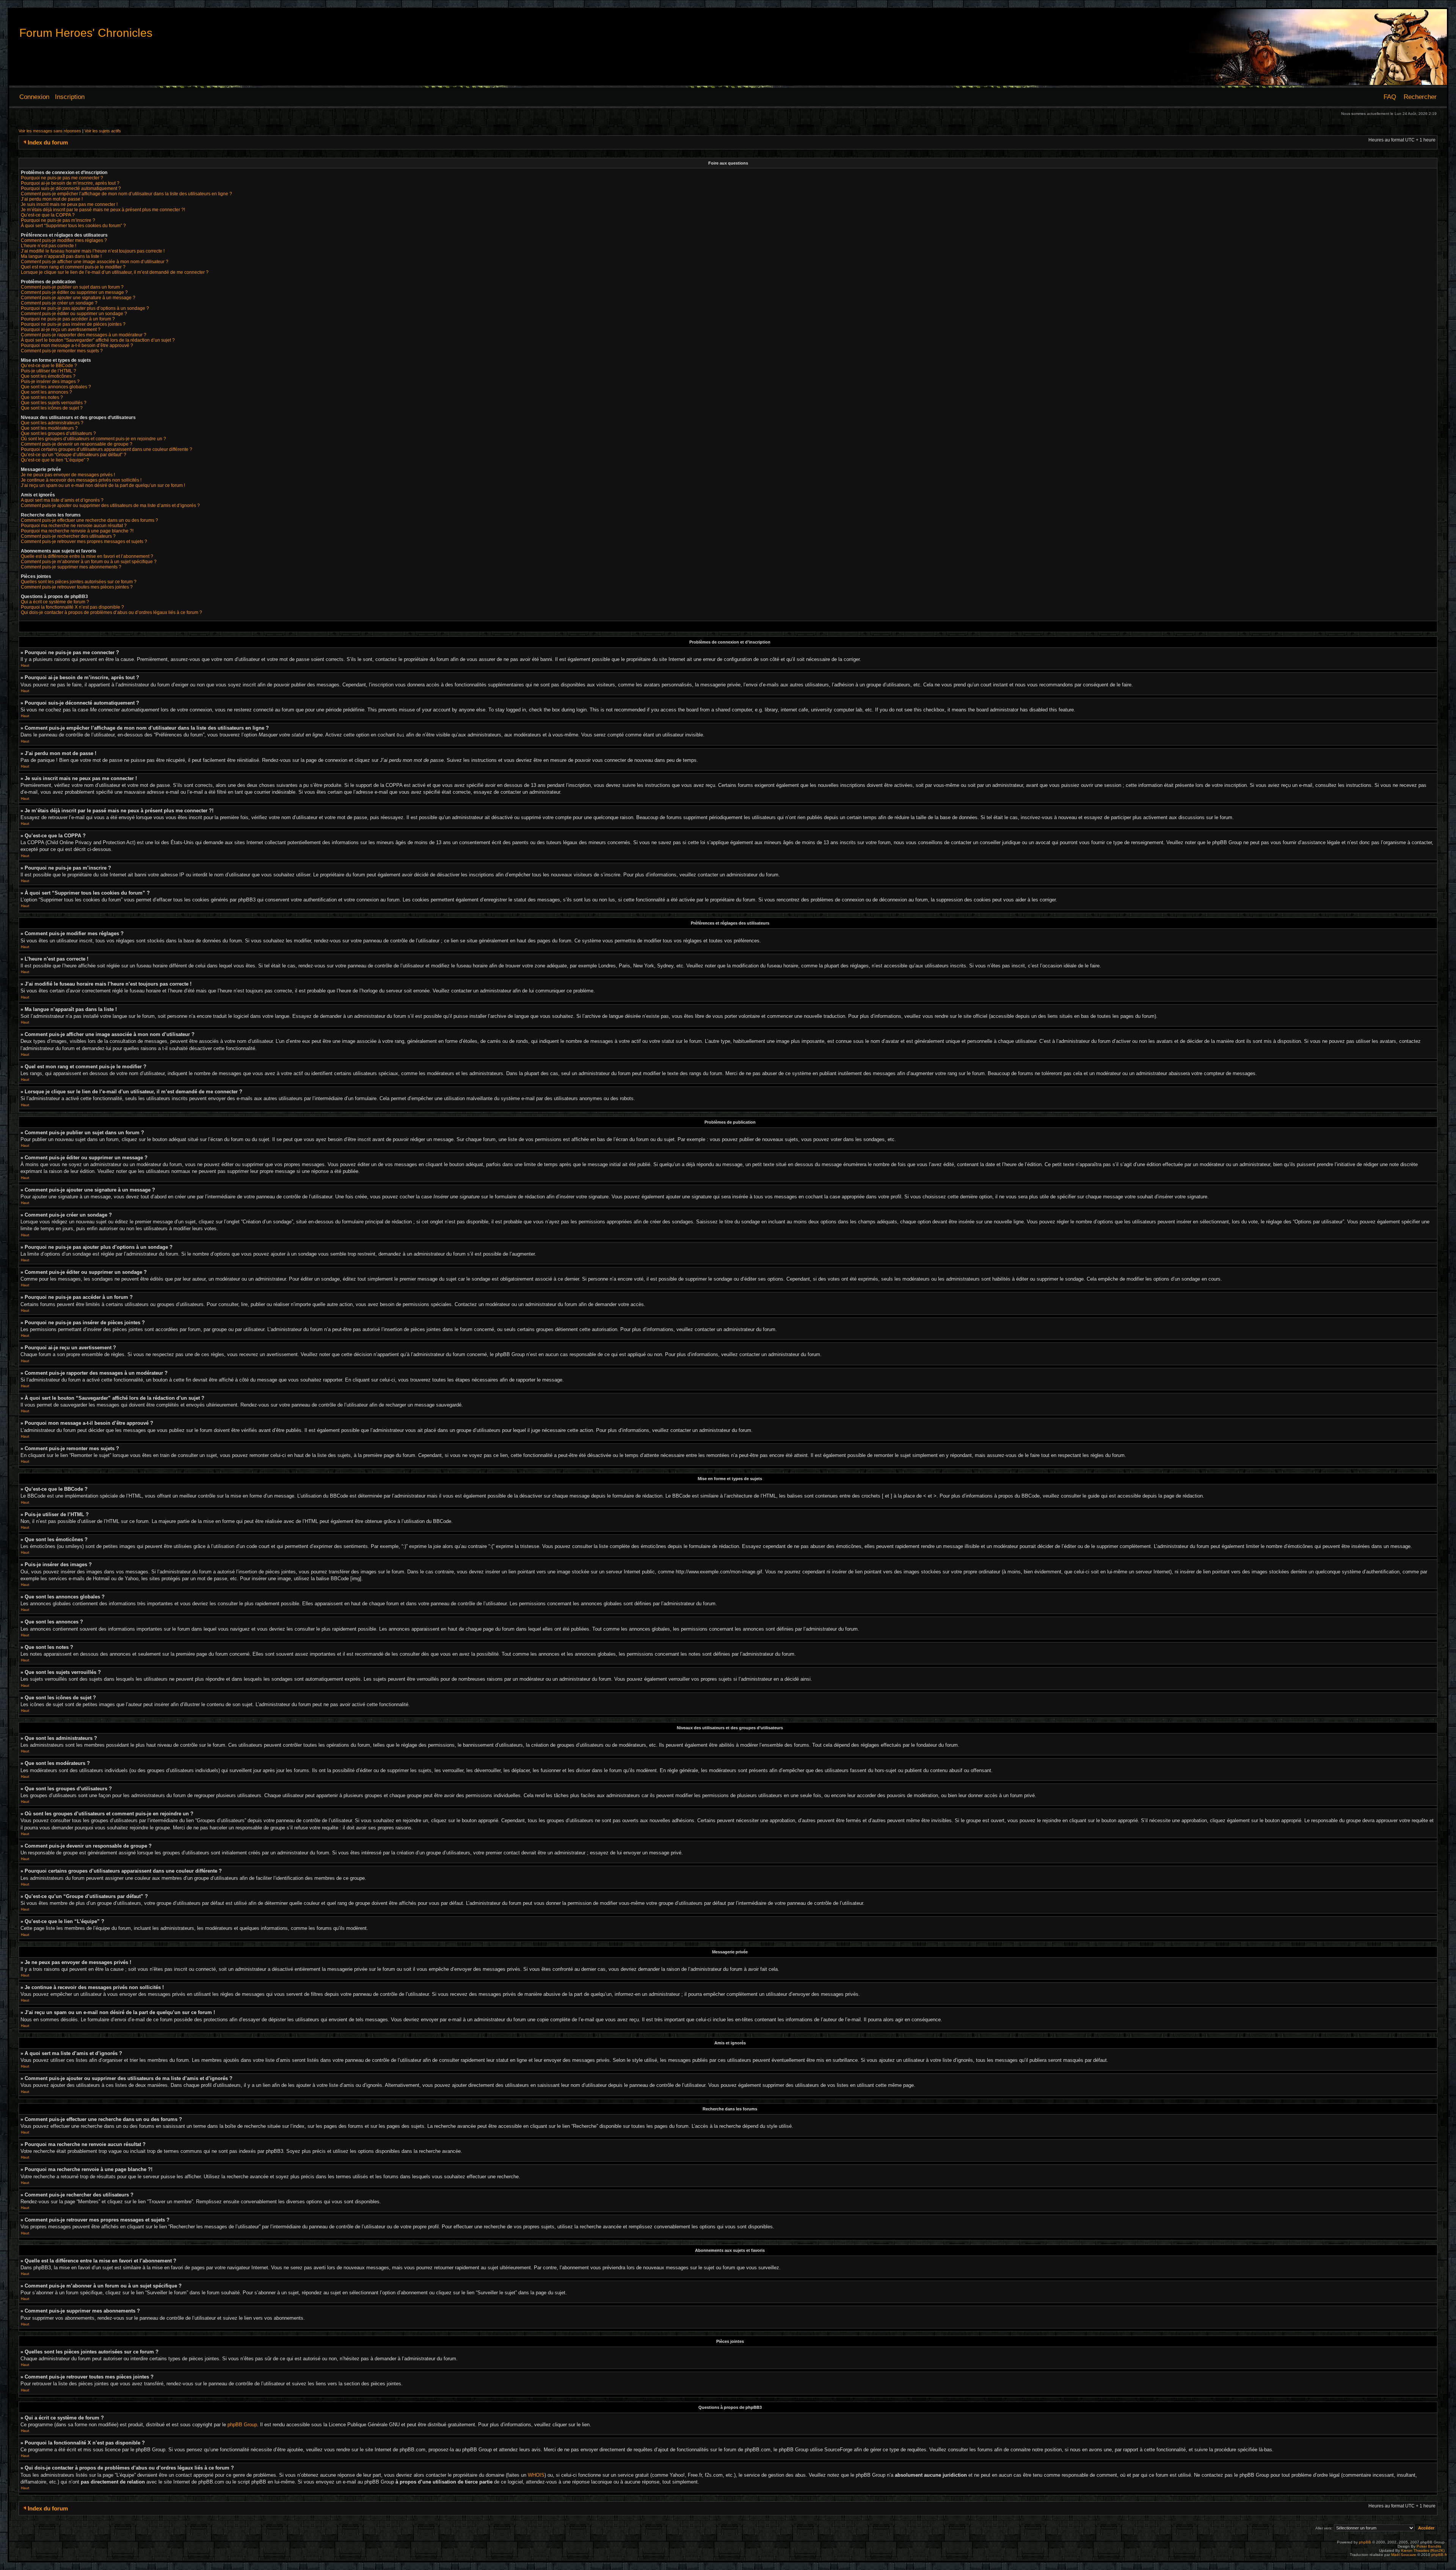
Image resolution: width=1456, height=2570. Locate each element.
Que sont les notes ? (42, 397)
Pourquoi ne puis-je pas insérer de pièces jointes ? (73, 324)
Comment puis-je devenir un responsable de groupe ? (77, 444)
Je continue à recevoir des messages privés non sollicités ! (81, 480)
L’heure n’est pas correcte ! (49, 246)
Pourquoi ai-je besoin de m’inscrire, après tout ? (70, 183)
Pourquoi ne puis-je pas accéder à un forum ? (68, 319)
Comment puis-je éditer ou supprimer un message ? (74, 292)
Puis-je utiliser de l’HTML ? (49, 371)
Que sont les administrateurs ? (52, 423)
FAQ (1390, 97)
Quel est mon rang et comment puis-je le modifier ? (73, 267)
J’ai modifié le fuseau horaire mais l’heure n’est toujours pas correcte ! (93, 251)
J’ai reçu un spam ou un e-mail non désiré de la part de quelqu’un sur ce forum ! (103, 485)
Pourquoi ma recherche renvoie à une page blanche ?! (77, 531)
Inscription (70, 97)
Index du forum (48, 142)
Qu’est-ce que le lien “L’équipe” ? (55, 460)
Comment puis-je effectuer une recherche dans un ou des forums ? (89, 520)
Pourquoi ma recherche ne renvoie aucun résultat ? (74, 526)
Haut (25, 665)
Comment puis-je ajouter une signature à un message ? (78, 298)
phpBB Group (242, 2425)
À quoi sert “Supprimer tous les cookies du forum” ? (73, 226)
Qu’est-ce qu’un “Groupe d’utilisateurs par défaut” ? (74, 455)
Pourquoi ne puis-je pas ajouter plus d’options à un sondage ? (85, 308)
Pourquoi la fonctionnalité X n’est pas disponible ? (72, 607)
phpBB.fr (1439, 2555)
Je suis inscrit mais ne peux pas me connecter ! (69, 204)
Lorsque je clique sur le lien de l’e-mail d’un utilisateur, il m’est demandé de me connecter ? (115, 272)
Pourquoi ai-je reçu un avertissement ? (61, 330)
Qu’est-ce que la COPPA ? (48, 215)
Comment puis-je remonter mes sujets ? (62, 351)
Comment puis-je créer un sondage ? (59, 303)
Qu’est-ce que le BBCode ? (49, 366)
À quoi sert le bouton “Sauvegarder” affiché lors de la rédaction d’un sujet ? (98, 340)
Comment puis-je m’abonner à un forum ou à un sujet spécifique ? (89, 562)
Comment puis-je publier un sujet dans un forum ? (72, 287)
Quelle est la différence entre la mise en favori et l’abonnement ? (87, 556)
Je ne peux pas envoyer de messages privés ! (68, 475)
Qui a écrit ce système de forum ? (55, 602)
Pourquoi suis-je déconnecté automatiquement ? (71, 188)
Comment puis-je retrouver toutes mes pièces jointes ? (77, 587)
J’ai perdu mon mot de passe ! (52, 199)
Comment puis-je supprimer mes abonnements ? (71, 567)
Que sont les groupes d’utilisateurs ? (58, 433)
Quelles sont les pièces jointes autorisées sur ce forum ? (79, 582)
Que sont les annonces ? (46, 392)
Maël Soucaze (1404, 2555)
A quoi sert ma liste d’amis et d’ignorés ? (62, 500)
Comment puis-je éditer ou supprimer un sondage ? (74, 314)
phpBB (1365, 2542)
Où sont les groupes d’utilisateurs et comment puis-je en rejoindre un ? (93, 439)
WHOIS (536, 2475)
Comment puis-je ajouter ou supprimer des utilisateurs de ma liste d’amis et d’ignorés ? (110, 506)
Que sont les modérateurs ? (49, 428)
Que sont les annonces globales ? (56, 387)
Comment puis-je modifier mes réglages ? (64, 240)
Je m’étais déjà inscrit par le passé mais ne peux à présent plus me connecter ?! (103, 210)
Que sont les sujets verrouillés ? (54, 403)
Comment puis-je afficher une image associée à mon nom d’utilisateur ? (95, 262)
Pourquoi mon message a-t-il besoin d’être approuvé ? (77, 345)
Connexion (34, 97)
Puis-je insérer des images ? (50, 381)
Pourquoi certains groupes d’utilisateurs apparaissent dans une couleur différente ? (107, 449)
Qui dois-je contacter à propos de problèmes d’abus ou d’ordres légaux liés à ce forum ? (111, 612)
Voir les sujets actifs (103, 131)
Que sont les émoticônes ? (48, 376)
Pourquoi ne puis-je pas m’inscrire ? (58, 220)
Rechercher (1420, 97)
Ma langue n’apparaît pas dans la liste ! (61, 256)
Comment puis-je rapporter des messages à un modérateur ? (84, 335)
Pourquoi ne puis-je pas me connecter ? (62, 178)
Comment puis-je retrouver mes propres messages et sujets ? (84, 542)
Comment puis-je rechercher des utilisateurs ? (68, 536)
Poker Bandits (1429, 2546)
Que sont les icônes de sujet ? (52, 408)
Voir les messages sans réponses (50, 131)
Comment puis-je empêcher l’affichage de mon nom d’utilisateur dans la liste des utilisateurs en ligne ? (126, 194)
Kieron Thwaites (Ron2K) (1423, 2550)
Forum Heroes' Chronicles (86, 33)
